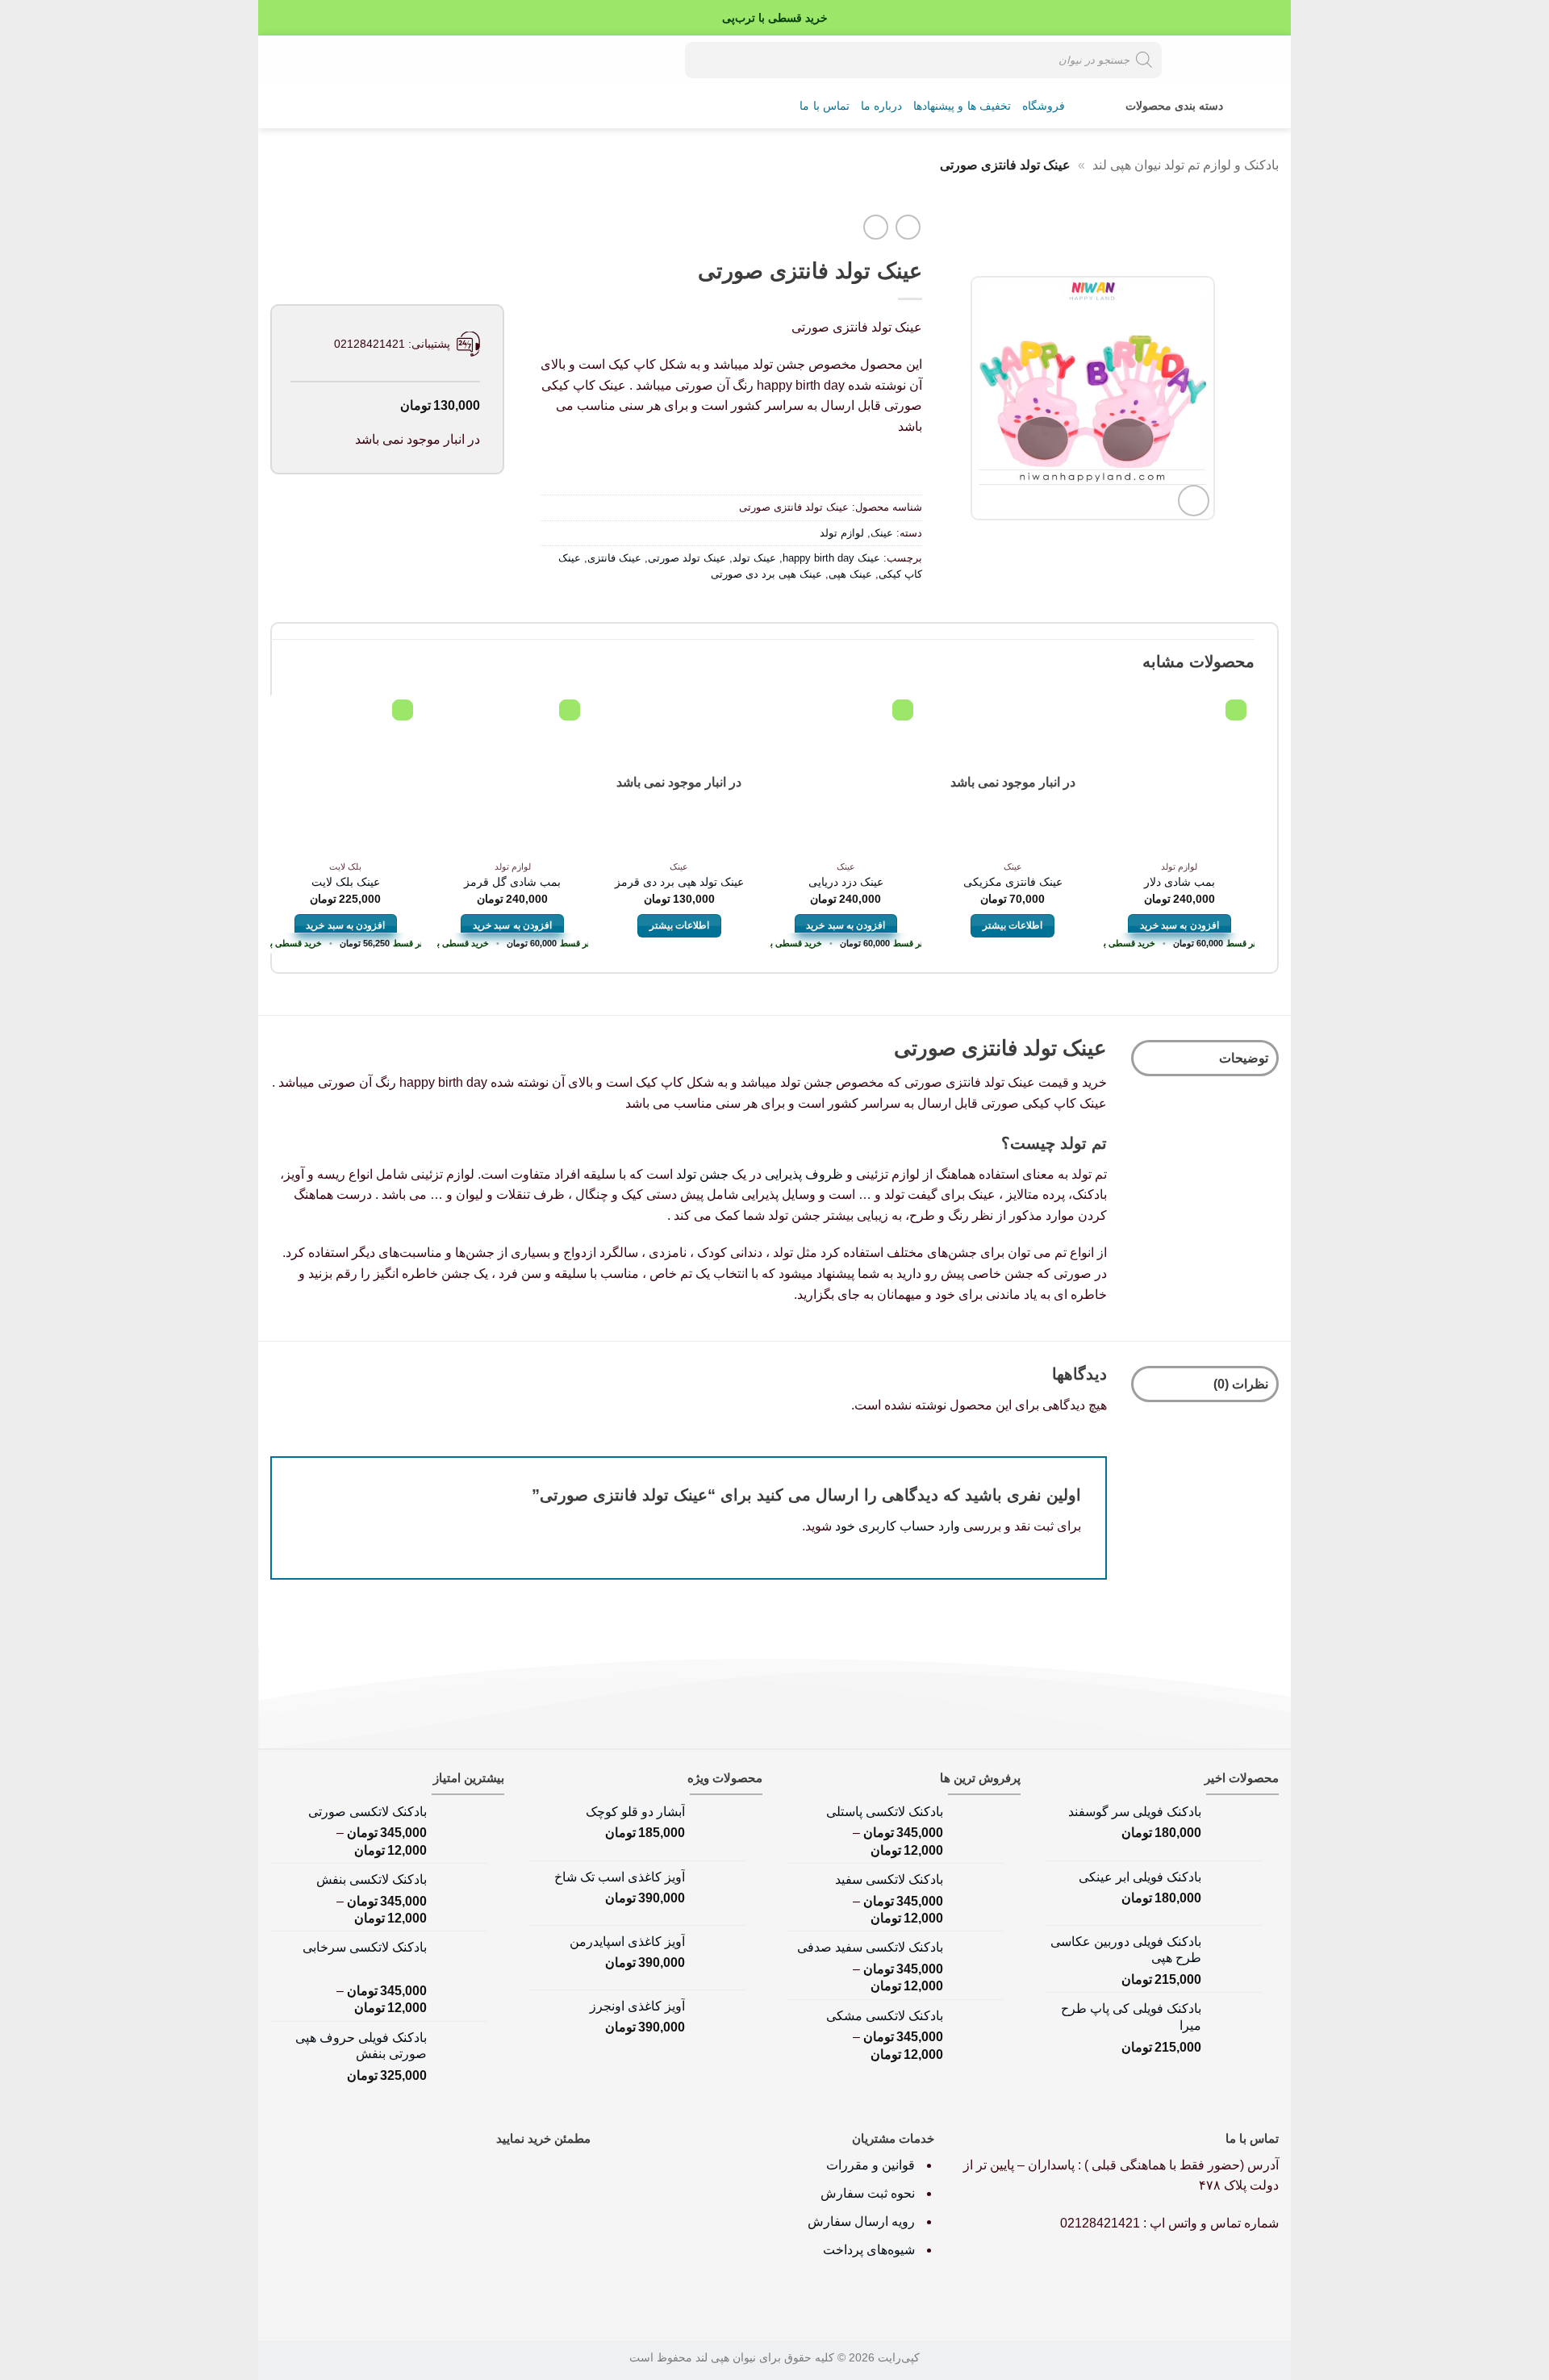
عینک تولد (754, 558)
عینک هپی (850, 574)
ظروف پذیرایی (804, 1174)
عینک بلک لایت (346, 882)
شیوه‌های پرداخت (869, 2250)
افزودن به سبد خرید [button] (1179, 925)
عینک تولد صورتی (687, 558)
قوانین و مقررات (872, 2165)
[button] (336, 60)
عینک (882, 533)
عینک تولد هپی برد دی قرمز (679, 882)
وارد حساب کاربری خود (898, 1526)
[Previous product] (876, 227)
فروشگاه (1044, 106)
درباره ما (881, 106)
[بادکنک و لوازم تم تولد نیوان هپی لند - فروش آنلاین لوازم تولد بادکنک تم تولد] (1222, 60)
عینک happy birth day (831, 558)
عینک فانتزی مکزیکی (1013, 882)
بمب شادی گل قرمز (512, 882)
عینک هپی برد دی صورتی (766, 574)
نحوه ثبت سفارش (868, 2193)
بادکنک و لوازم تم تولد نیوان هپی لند (1186, 165)
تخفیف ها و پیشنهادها (962, 106)
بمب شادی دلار (1179, 882)
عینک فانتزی (614, 558)
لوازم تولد (842, 533)
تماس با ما (825, 106)
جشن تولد (702, 1174)
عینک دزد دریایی (846, 882)
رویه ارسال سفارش (861, 2221)
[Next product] (908, 227)
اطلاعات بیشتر (1012, 925)
